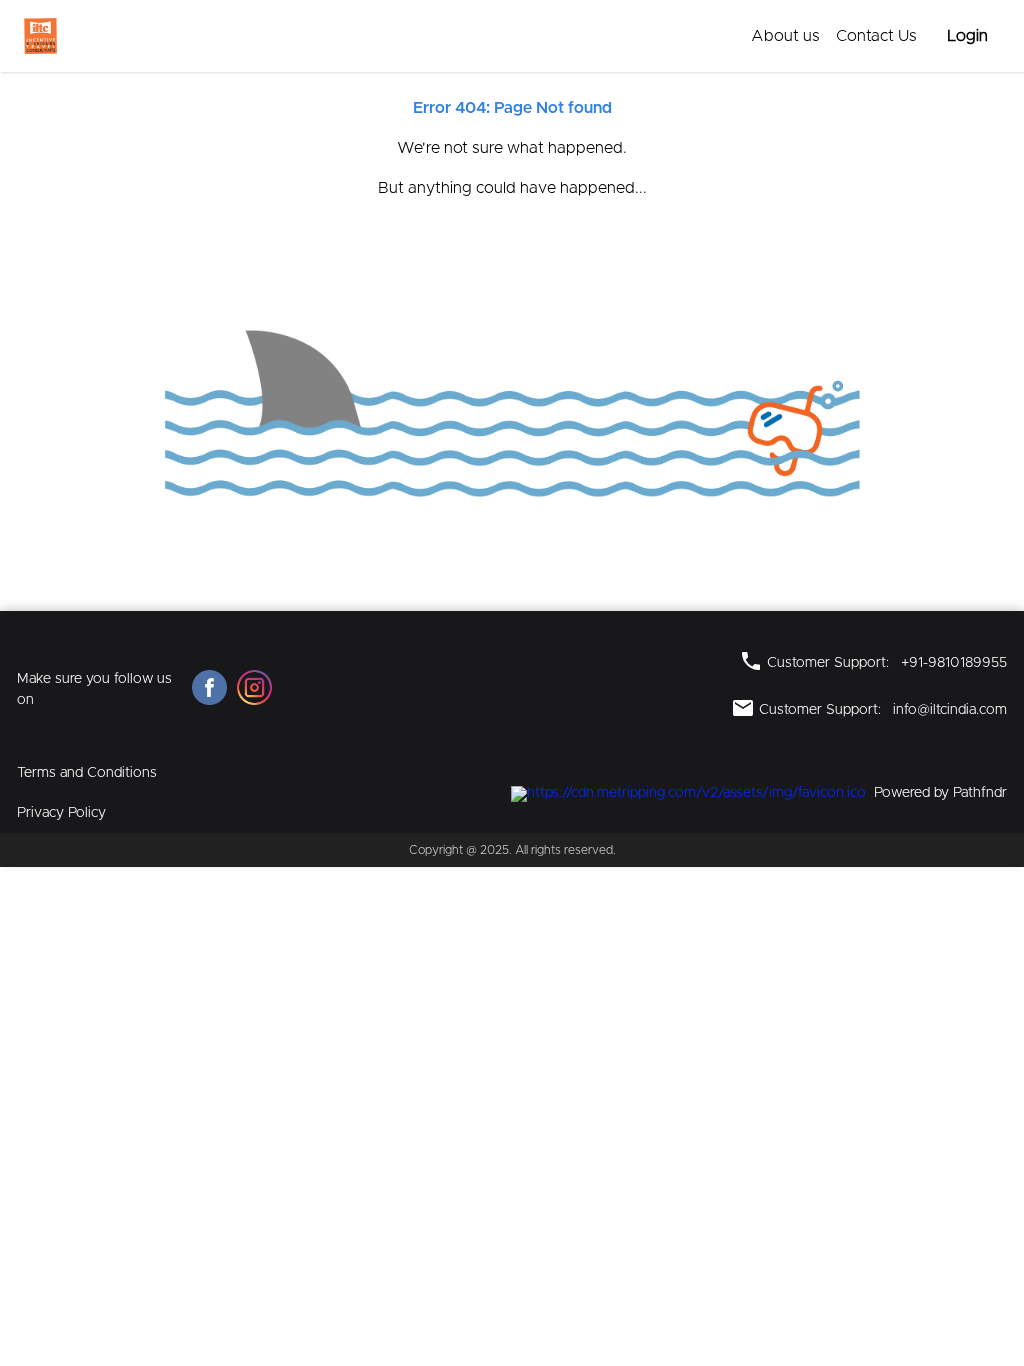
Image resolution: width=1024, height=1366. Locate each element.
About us (785, 36)
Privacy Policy (61, 813)
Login (967, 36)
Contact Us (876, 36)
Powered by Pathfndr (940, 793)
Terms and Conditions (87, 773)
